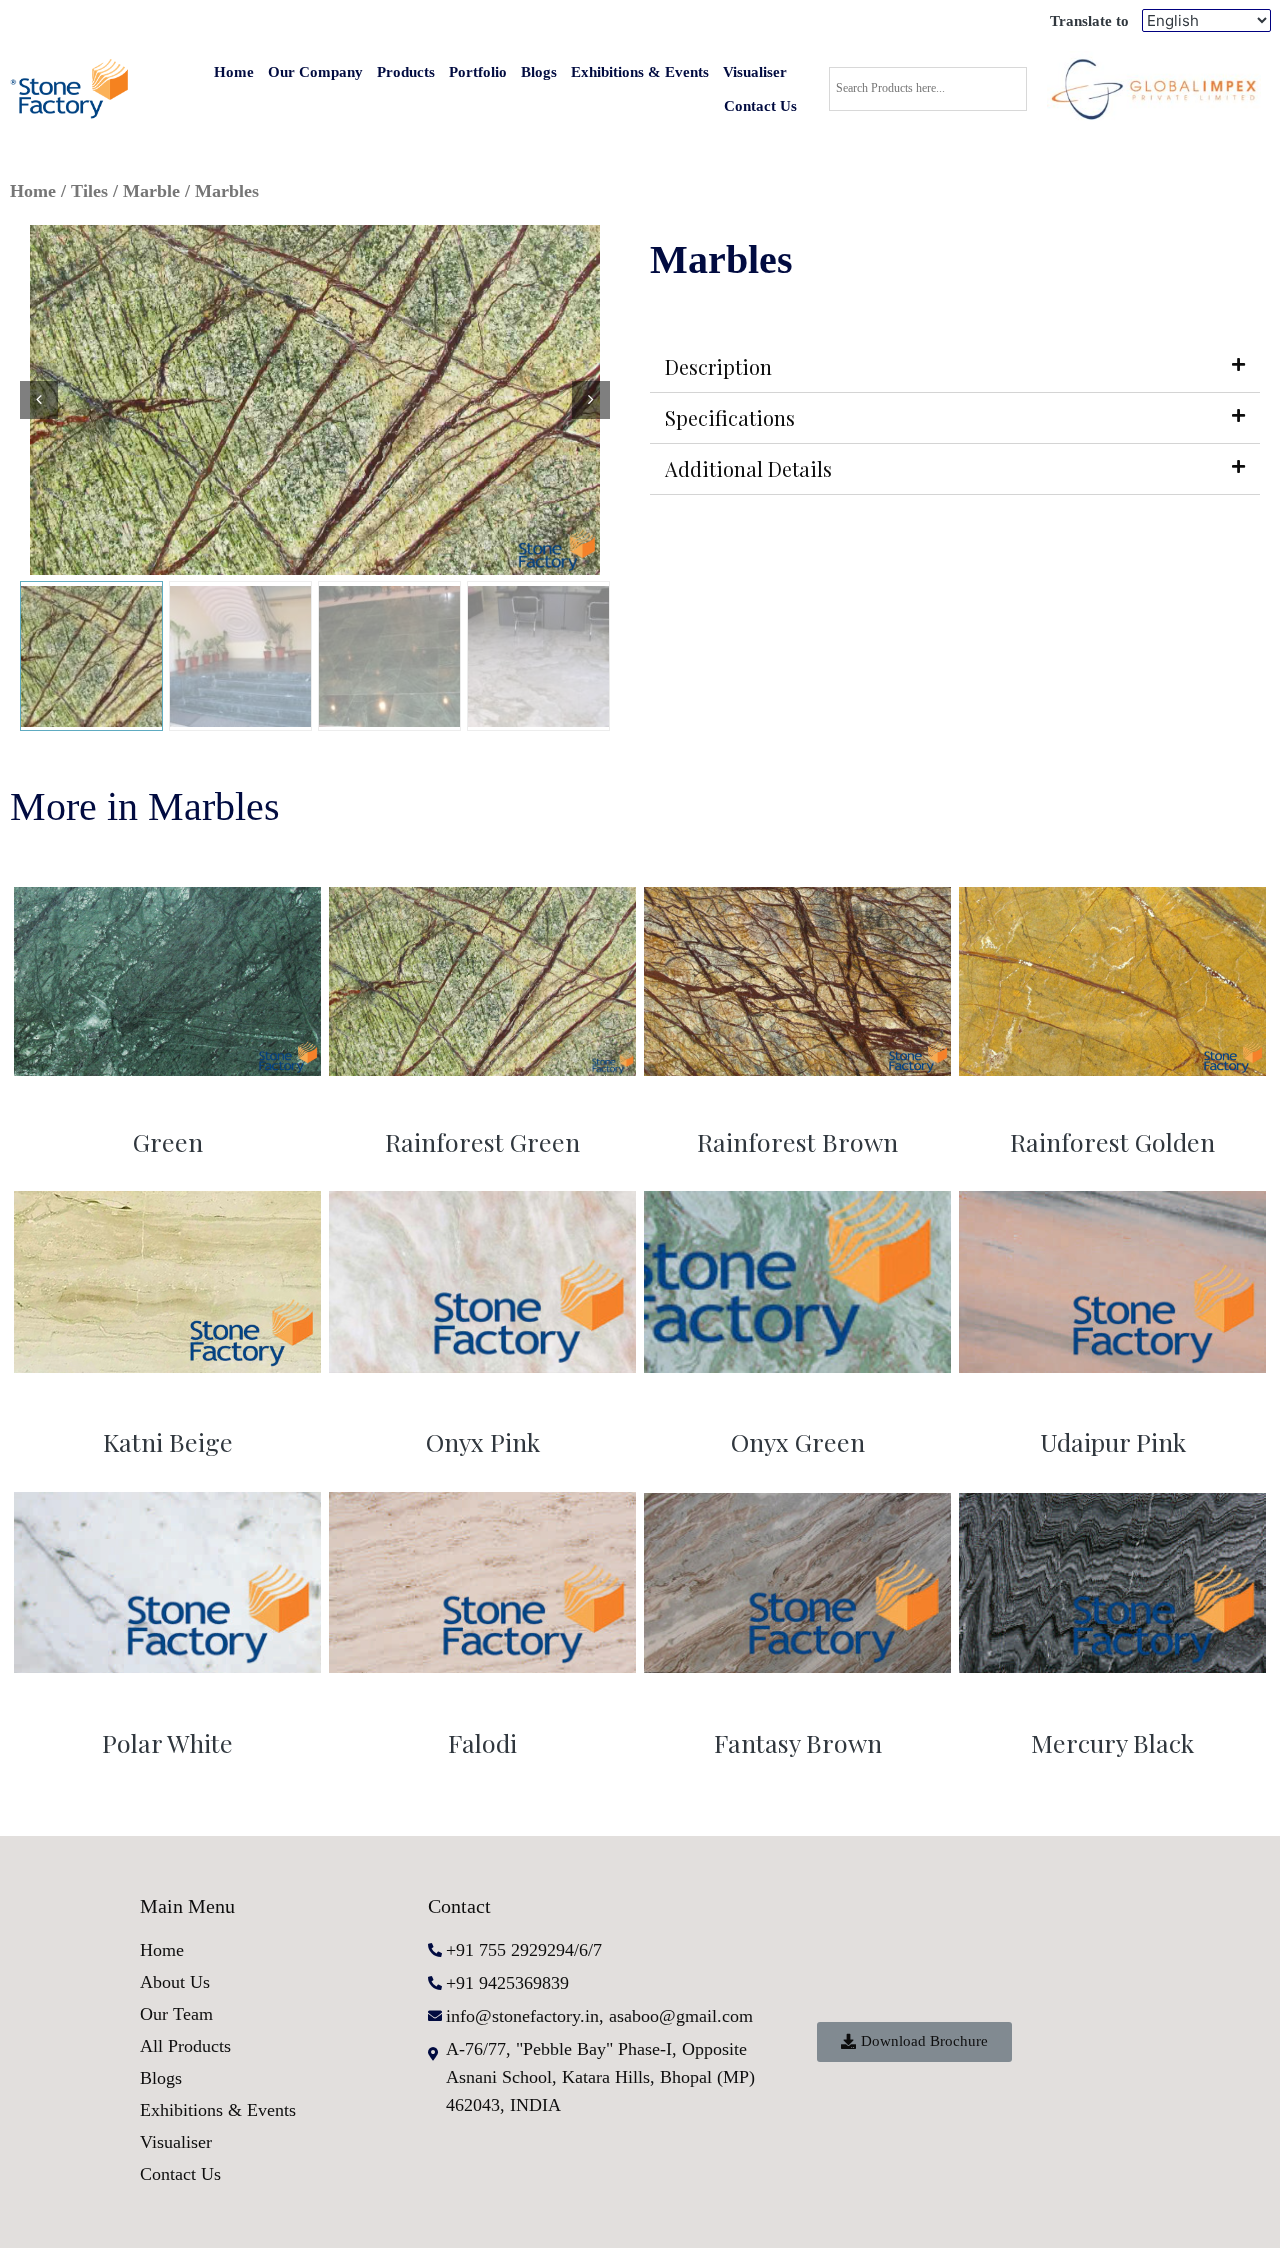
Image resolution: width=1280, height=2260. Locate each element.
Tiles (89, 191)
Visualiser (755, 72)
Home (234, 72)
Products (406, 72)
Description (718, 366)
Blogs (539, 72)
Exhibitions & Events (640, 72)
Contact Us (760, 106)
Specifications (730, 417)
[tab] (955, 367)
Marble (151, 191)
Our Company (315, 72)
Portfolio (478, 72)
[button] (914, 2042)
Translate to (1089, 21)
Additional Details (748, 468)
